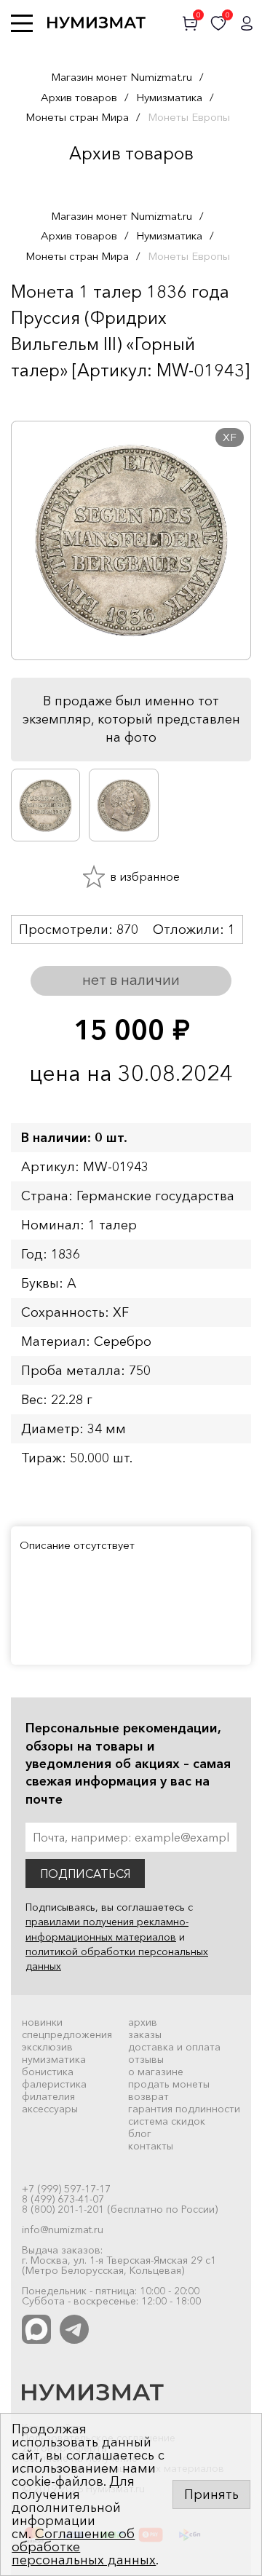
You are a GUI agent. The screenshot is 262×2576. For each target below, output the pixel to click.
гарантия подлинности (184, 2109)
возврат (148, 2096)
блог (140, 2133)
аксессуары (50, 2109)
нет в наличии (131, 980)
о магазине (156, 2072)
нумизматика (54, 2059)
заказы (145, 2034)
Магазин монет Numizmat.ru (122, 77)
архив (143, 2022)
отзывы (146, 2059)
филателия (48, 2096)
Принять (211, 2494)
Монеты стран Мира (77, 117)
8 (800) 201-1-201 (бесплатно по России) (120, 2209)
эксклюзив (47, 2047)
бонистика (48, 2072)
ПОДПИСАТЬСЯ (85, 1874)
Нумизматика (169, 97)
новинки (42, 2022)
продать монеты (169, 2084)
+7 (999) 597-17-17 (66, 2189)
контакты (151, 2146)
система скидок (167, 2121)
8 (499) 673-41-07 (63, 2199)
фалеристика (54, 2084)
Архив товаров (79, 97)
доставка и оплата (174, 2047)
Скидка (43, 399)
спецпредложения (67, 2034)
